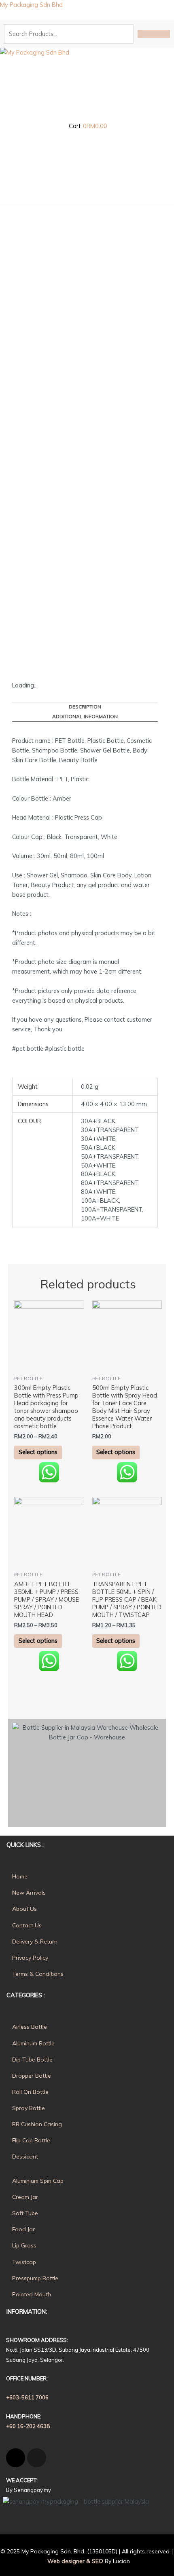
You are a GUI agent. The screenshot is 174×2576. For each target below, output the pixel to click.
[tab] (85, 707)
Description (85, 707)
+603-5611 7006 (27, 2397)
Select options (38, 1452)
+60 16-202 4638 (28, 2426)
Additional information (85, 716)
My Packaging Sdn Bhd (31, 5)
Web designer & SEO (74, 2561)
